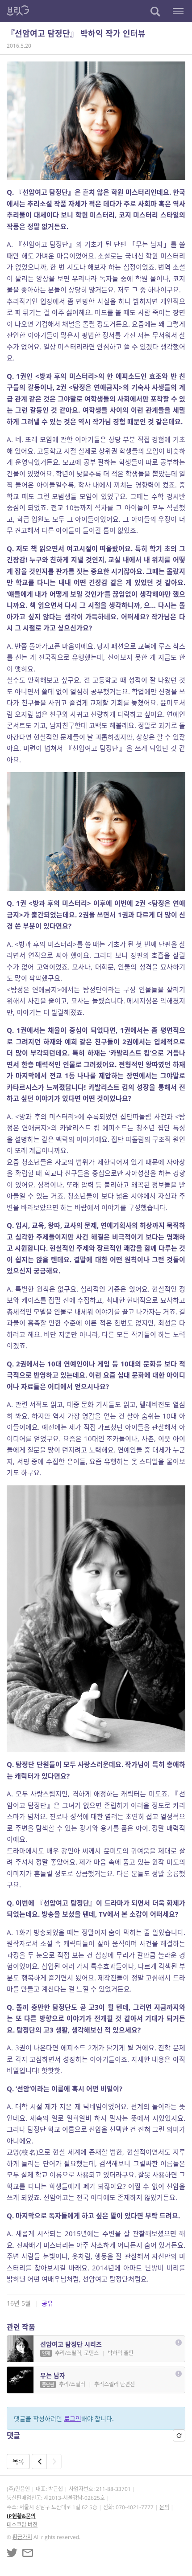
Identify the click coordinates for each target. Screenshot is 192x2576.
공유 (47, 2303)
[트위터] (12, 2553)
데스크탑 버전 (22, 2525)
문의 (164, 2507)
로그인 (73, 2419)
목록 (18, 2461)
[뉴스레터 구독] (28, 2553)
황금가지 (22, 2537)
